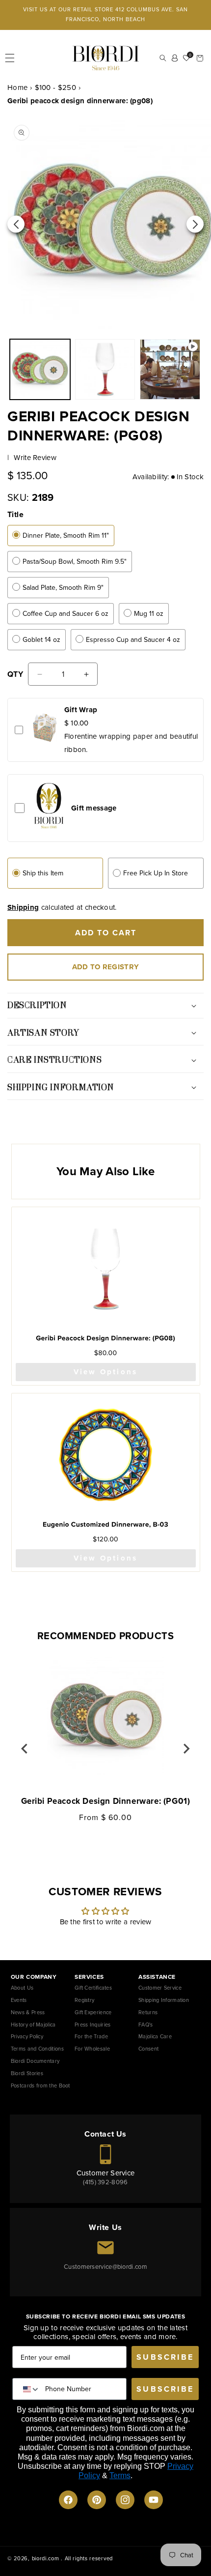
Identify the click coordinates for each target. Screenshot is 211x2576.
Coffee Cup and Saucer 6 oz (66, 614)
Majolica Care (155, 2036)
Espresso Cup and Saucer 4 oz (133, 640)
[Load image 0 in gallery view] (105, 369)
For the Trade (91, 2036)
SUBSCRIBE (165, 2357)
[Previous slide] (25, 1749)
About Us (22, 1988)
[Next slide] (186, 1749)
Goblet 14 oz (41, 640)
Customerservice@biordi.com (105, 2267)
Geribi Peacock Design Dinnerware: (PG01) (106, 1801)
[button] (10, 58)
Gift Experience (93, 2012)
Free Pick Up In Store (156, 873)
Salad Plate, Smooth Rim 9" (63, 588)
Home (17, 87)
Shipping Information (164, 2000)
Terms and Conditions (37, 2049)
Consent (148, 2049)
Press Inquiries (93, 2025)
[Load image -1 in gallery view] (40, 369)
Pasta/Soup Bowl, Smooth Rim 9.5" (75, 562)
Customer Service (160, 1988)
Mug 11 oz (149, 614)
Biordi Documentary (35, 2061)
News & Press (28, 2012)
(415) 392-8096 (105, 2182)
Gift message (94, 808)
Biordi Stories (27, 2073)
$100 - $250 (55, 87)
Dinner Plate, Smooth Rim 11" (66, 535)
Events (19, 2000)
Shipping (23, 907)
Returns (148, 2012)
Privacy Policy (27, 2036)
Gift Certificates (93, 1988)
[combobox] (29, 2389)
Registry (84, 2000)
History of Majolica (33, 2025)
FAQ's (146, 2025)
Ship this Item (43, 873)
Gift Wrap (81, 710)
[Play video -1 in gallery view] (170, 369)
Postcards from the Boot (40, 2085)
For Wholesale (92, 2049)
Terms (120, 2475)
